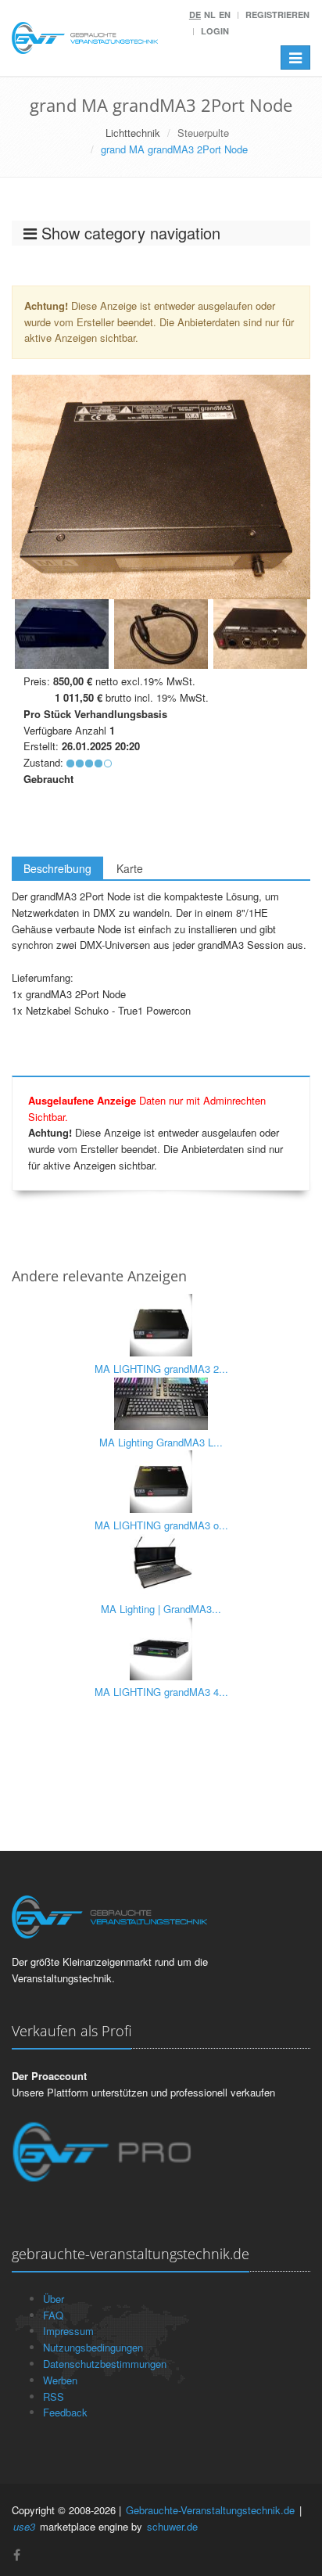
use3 (24, 2526)
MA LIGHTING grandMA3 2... (161, 1369)
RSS (54, 2396)
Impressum (68, 2331)
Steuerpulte (203, 133)
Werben (60, 2380)
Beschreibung (57, 868)
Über (54, 2299)
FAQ (53, 2315)
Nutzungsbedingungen (93, 2347)
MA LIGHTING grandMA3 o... (161, 1525)
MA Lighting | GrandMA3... (161, 1609)
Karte (130, 868)
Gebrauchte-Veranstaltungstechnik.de (210, 2510)
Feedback (65, 2412)
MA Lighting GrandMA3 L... (161, 1442)
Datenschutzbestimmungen (105, 2364)
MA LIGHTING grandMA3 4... (161, 1692)
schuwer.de (172, 2526)
